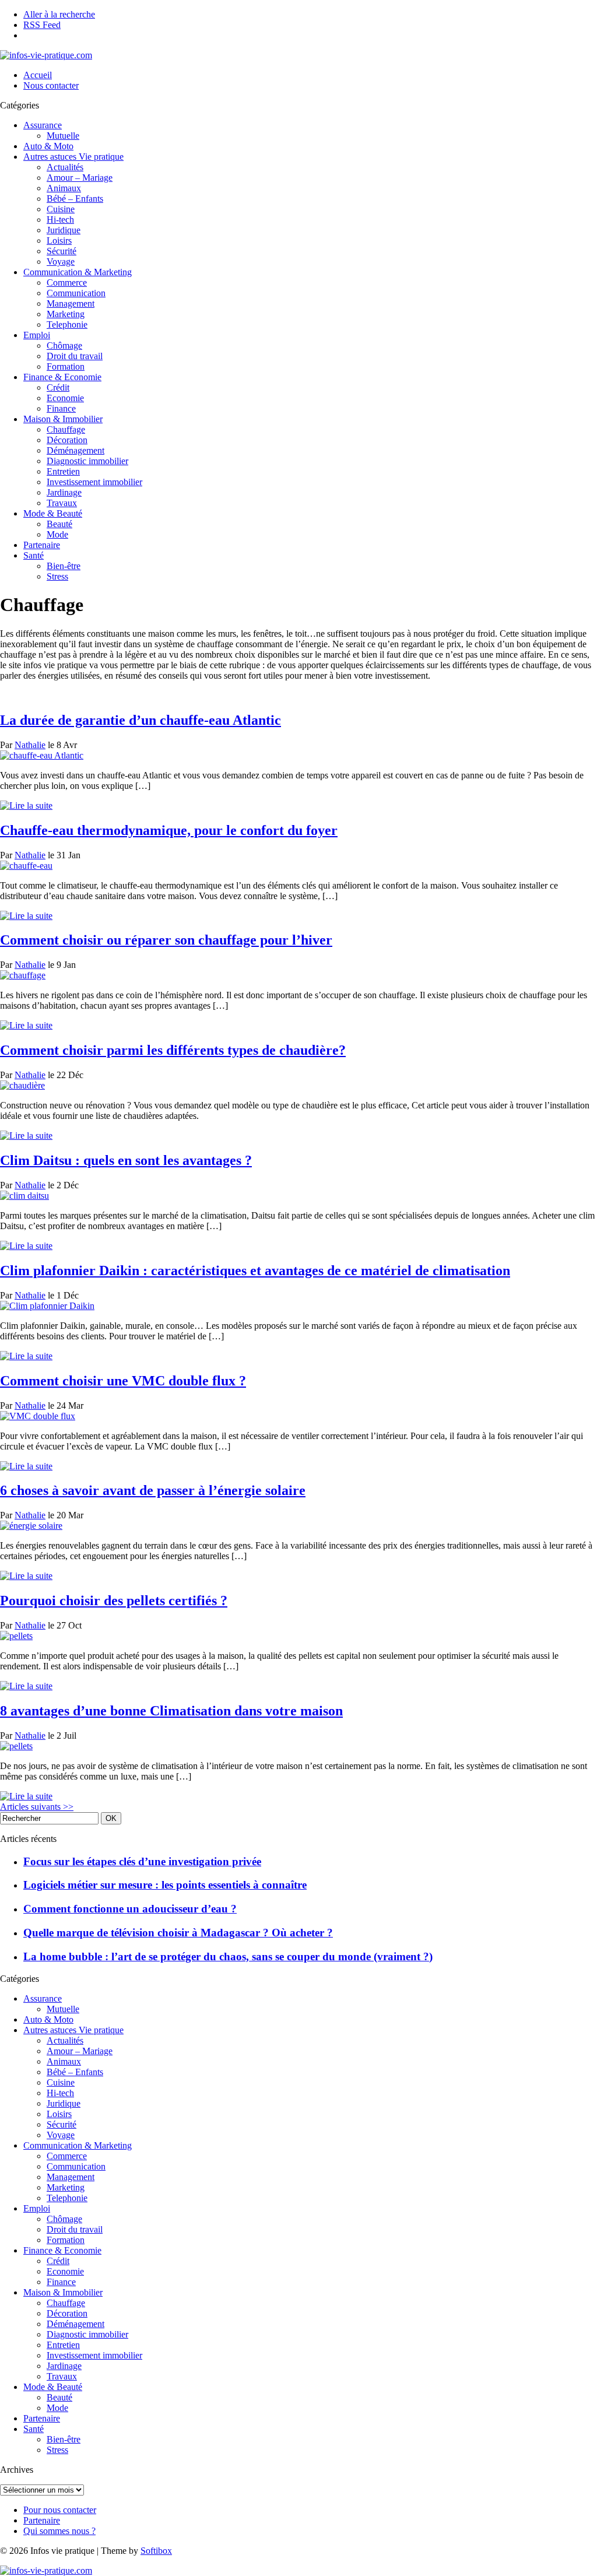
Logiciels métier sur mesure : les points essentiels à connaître (165, 1885)
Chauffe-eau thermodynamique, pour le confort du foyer (169, 830)
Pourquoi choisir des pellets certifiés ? (114, 1601)
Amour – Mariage (80, 178)
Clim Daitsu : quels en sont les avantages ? (126, 1160)
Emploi (37, 335)
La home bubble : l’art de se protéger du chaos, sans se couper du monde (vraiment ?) (228, 1956)
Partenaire (42, 545)
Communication (76, 293)
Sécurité (62, 251)
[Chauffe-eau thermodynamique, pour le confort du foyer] (26, 866)
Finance (61, 408)
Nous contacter (51, 85)
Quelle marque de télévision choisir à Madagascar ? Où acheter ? (178, 1933)
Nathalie (30, 745)
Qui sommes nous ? (59, 2531)
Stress (57, 576)
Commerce (67, 282)
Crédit (58, 387)
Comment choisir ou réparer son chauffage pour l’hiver (166, 940)
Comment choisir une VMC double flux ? (123, 1381)
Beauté (59, 524)
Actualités (65, 167)
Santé (34, 555)
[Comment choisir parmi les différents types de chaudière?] (22, 1085)
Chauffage (66, 429)
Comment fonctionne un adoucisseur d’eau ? (130, 1909)
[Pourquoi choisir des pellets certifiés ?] (16, 1636)
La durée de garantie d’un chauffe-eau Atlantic (141, 720)
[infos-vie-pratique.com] (46, 55)
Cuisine (61, 209)
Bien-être (64, 566)
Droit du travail (75, 356)
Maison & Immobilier (63, 419)
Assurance (43, 125)
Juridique (64, 230)
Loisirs (59, 241)
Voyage (61, 262)
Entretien (63, 471)
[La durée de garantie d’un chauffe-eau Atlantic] (42, 755)
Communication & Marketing (78, 272)
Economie (65, 398)
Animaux (64, 188)
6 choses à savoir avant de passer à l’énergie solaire (153, 1490)
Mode (57, 534)
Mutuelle (63, 136)
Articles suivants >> (37, 1807)
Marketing (66, 314)
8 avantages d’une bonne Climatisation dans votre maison (171, 1711)
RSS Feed (42, 25)
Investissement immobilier (94, 482)
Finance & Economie (62, 377)
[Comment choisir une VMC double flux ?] (38, 1416)
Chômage (64, 345)
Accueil (38, 75)
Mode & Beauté (53, 513)
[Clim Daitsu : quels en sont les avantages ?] (24, 1196)
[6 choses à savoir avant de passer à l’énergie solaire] (31, 1526)
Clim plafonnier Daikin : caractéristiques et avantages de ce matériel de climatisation (255, 1271)
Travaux (62, 503)
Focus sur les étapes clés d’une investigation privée (142, 1861)
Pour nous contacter (60, 2510)
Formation (66, 366)
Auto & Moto (48, 146)
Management (71, 303)
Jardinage (64, 492)
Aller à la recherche (59, 14)
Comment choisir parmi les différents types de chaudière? (173, 1050)
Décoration (67, 440)
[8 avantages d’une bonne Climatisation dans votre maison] (16, 1746)
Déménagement (75, 450)
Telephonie (67, 324)
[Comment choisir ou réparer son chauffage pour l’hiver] (23, 975)
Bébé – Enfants (75, 199)
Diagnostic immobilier (87, 461)
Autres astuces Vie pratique (73, 157)
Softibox (156, 2551)
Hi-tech (60, 220)
